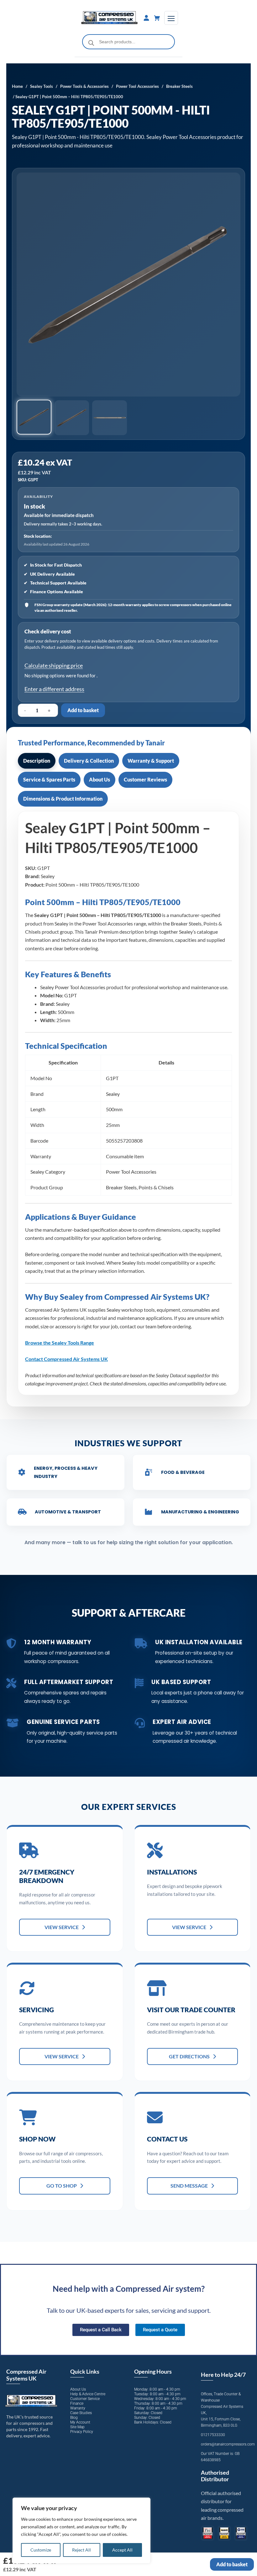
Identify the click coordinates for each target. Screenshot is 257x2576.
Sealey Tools (42, 86)
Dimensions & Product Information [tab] (63, 799)
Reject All (81, 2550)
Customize (41, 2550)
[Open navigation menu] (171, 18)
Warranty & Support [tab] (151, 761)
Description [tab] (37, 761)
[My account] (146, 18)
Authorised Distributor (215, 2476)
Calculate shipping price (54, 665)
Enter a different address (54, 689)
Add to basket (83, 710)
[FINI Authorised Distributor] (208, 2533)
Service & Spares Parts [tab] (49, 779)
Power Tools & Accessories (84, 86)
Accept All (122, 2550)
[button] (34, 417)
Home (17, 86)
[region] (81, 2531)
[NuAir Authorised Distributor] (224, 2533)
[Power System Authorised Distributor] (241, 2533)
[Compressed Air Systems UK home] (110, 18)
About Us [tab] (100, 779)
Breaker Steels (179, 86)
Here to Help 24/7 (223, 2375)
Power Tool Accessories (137, 86)
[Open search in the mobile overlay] (129, 42)
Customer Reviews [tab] (145, 779)
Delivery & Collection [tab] (89, 761)
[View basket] (157, 18)
